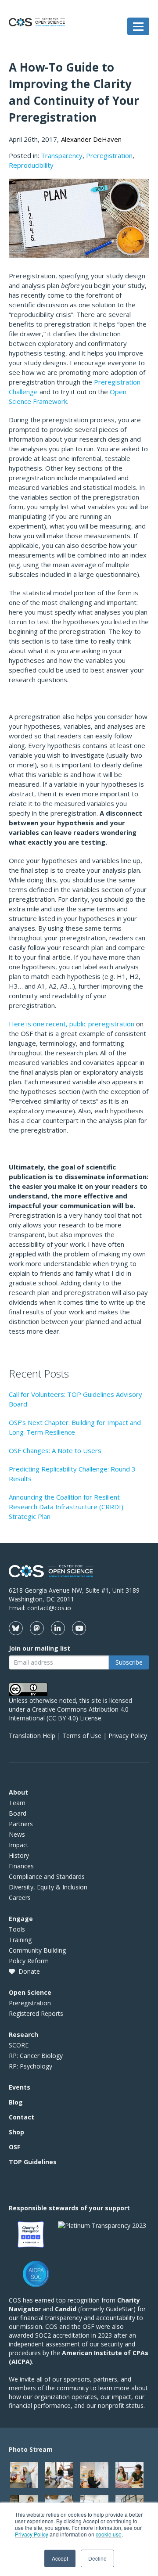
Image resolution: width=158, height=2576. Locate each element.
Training (20, 1940)
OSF (14, 2147)
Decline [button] (97, 2558)
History (19, 1855)
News (17, 1834)
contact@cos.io (49, 1608)
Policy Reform (29, 1961)
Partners (21, 1824)
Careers (20, 1898)
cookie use (109, 2534)
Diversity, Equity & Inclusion (48, 1887)
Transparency (62, 155)
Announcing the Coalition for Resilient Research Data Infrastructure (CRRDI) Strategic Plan (66, 1507)
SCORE (19, 2045)
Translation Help (32, 1736)
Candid (66, 2309)
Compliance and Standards (47, 1876)
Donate (29, 1971)
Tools (17, 1929)
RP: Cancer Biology (36, 2056)
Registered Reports (36, 2013)
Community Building (37, 1950)
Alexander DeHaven (91, 139)
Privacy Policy (32, 2534)
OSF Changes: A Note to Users (55, 1450)
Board (18, 1813)
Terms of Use (82, 1736)
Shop (16, 2132)
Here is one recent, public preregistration (72, 1024)
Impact (19, 1845)
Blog (16, 2102)
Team (17, 1803)
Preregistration (109, 155)
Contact (22, 2117)
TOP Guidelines (33, 2162)
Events (20, 2087)
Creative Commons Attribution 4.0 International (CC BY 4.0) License (69, 1714)
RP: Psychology (31, 2066)
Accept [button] (60, 2558)
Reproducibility (31, 165)
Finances (21, 1866)
